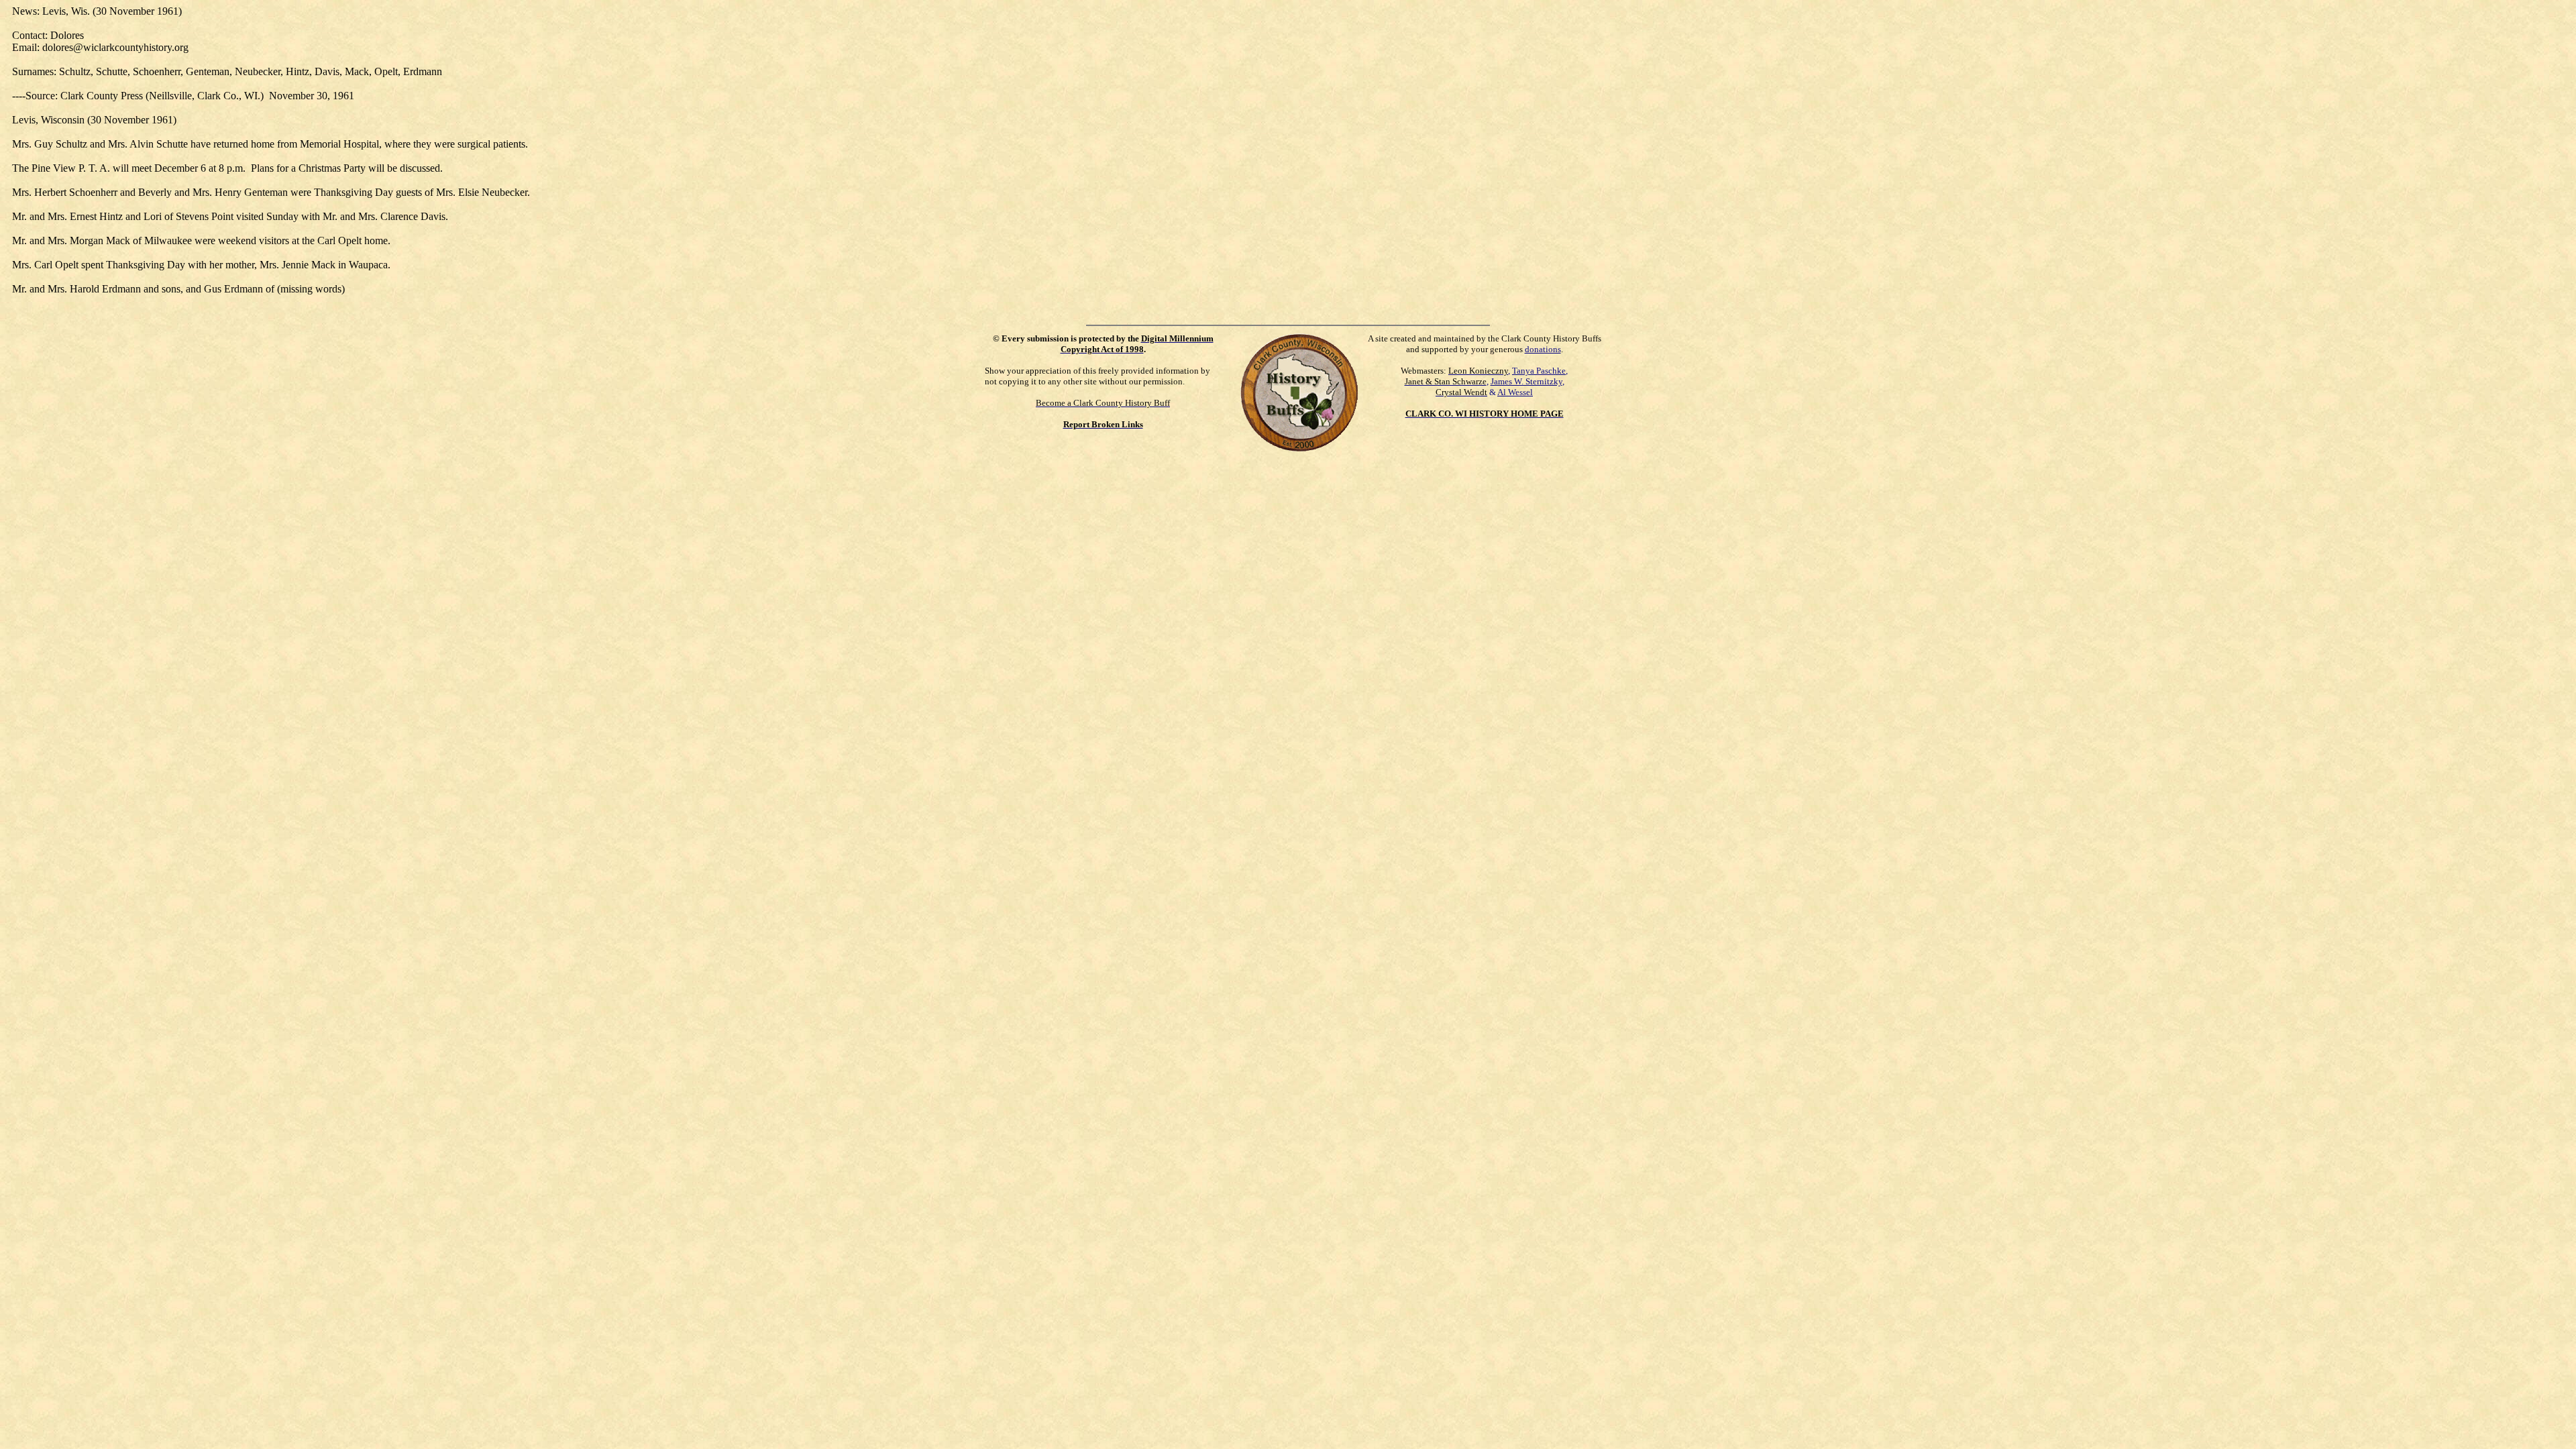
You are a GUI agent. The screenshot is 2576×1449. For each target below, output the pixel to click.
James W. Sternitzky (1526, 381)
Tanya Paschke (1539, 371)
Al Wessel (1515, 392)
